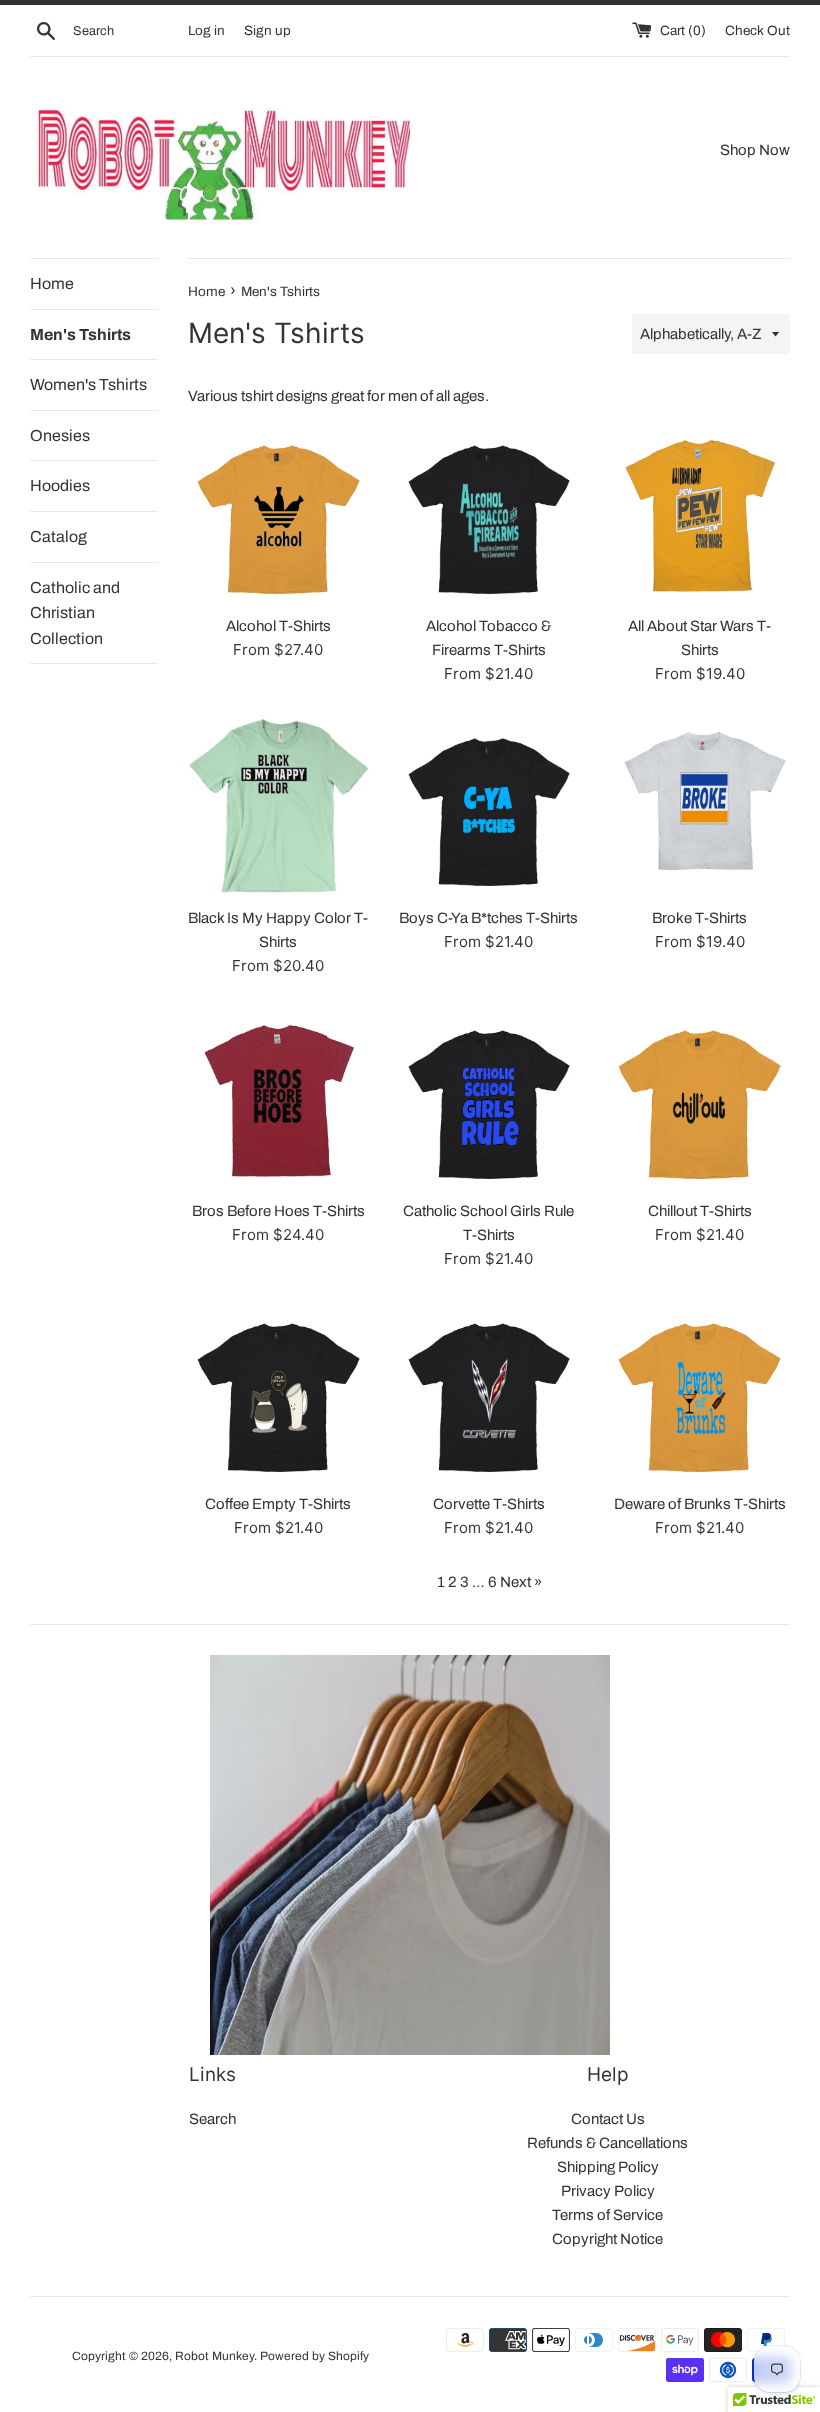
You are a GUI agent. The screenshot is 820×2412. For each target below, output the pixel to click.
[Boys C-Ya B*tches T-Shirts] (489, 806)
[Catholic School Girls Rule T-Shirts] (489, 1098)
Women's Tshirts (88, 384)
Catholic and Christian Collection (75, 613)
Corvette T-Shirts (489, 1504)
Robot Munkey (214, 2356)
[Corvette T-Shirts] (489, 1391)
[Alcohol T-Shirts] (278, 513)
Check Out (757, 30)
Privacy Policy (608, 2191)
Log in (206, 30)
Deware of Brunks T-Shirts (700, 1504)
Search (212, 2119)
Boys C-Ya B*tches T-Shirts (488, 918)
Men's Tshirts (80, 334)
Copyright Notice (607, 2239)
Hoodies (60, 485)
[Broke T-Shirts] (699, 806)
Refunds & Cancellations (607, 2143)
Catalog (58, 536)
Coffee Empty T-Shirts (278, 1504)
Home (52, 283)
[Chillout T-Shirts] (699, 1098)
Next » (521, 1582)
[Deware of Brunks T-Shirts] (699, 1391)
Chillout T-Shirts (700, 1211)
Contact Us (608, 2119)
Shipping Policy (608, 2167)
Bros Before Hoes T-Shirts (278, 1211)
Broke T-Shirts (699, 918)
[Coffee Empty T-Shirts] (278, 1391)
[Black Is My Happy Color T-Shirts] (278, 806)
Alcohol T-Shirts (278, 626)
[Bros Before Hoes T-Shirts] (278, 1098)
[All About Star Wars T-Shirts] (699, 513)
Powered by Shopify (314, 2356)
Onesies (60, 435)
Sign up (267, 30)
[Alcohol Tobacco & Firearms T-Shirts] (489, 513)
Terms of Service (607, 2215)
